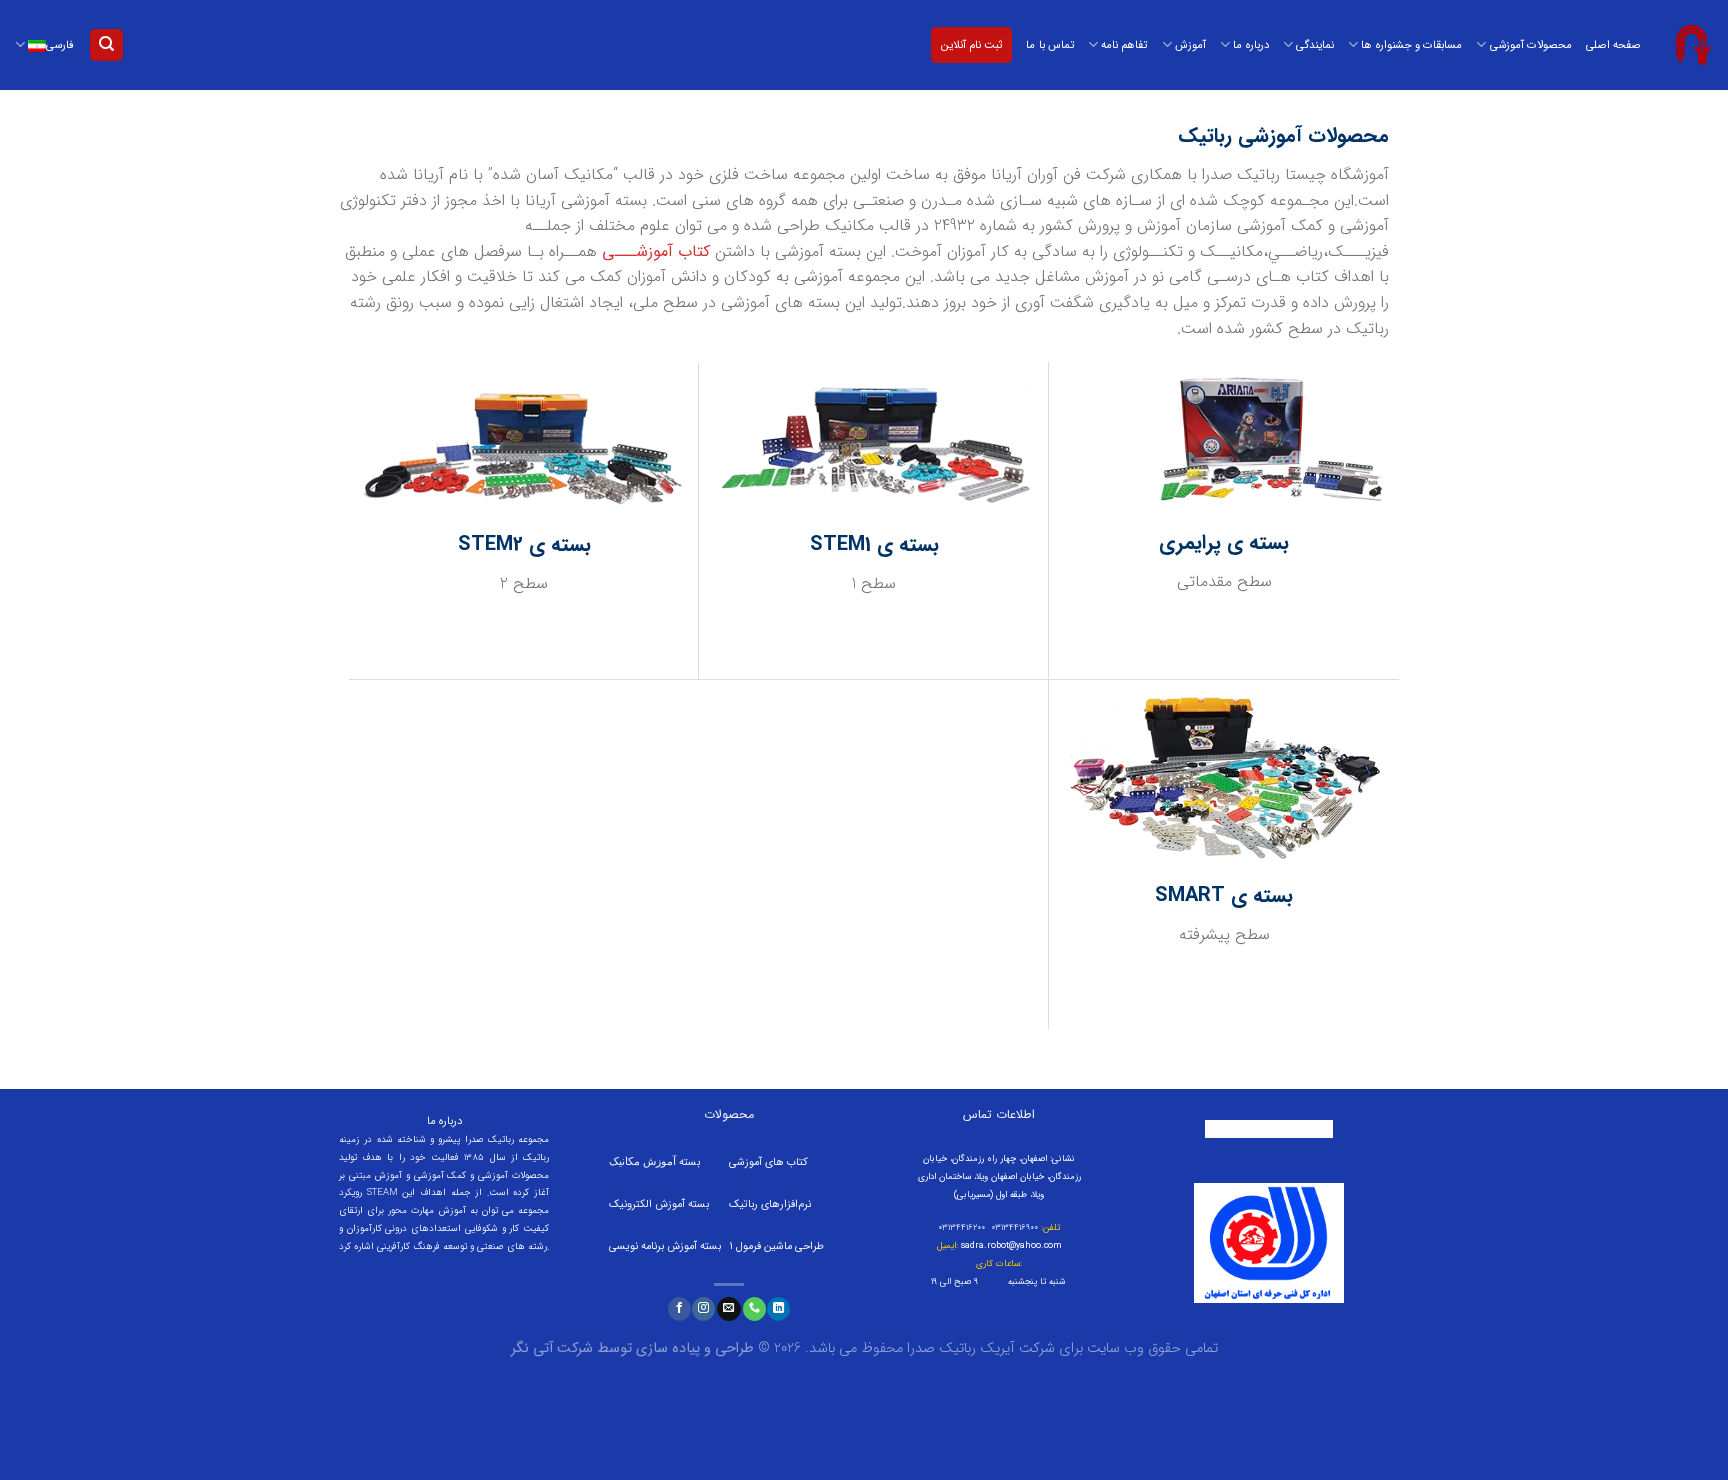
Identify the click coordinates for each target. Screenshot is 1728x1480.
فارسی (60, 45)
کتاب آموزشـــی (656, 251)
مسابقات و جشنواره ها (1411, 45)
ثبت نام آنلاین (971, 45)
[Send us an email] (728, 1309)
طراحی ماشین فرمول (780, 1246)
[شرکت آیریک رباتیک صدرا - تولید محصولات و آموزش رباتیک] (1692, 45)
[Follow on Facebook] (679, 1309)
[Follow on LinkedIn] (778, 1309)
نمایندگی (1315, 45)
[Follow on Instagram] (703, 1309)
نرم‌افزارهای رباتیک (770, 1204)
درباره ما (1250, 45)
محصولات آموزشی (1531, 45)
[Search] (106, 45)
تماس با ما (1049, 45)
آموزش (1190, 45)
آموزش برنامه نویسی (654, 1246)
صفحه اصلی (1613, 45)
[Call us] (754, 1309)
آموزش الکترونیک (647, 1204)
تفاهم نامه (1124, 45)
